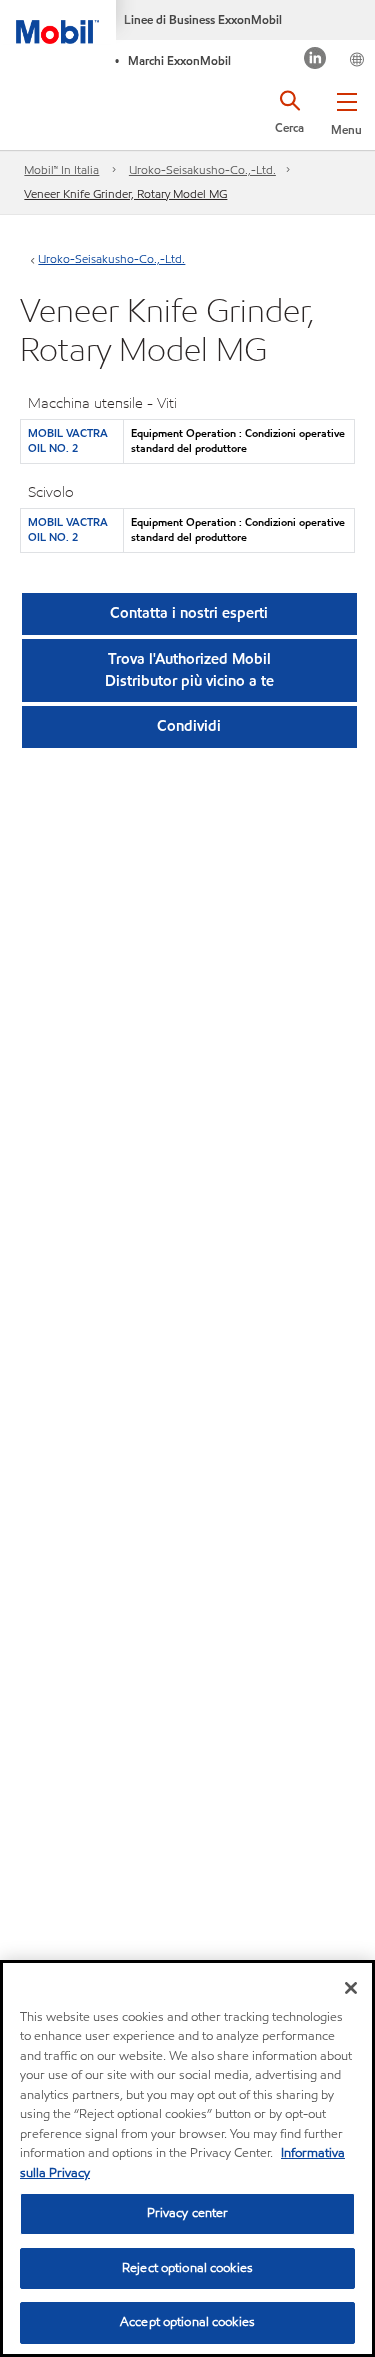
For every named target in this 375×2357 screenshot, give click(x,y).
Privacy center (188, 2213)
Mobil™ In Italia (61, 169)
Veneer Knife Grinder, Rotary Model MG (125, 193)
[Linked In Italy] (315, 60)
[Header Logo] (58, 22)
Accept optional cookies (187, 2322)
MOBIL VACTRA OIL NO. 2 (68, 440)
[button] (346, 110)
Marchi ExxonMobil (179, 60)
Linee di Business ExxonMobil (203, 19)
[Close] (351, 1988)
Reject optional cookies (187, 2268)
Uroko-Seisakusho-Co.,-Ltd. (202, 169)
